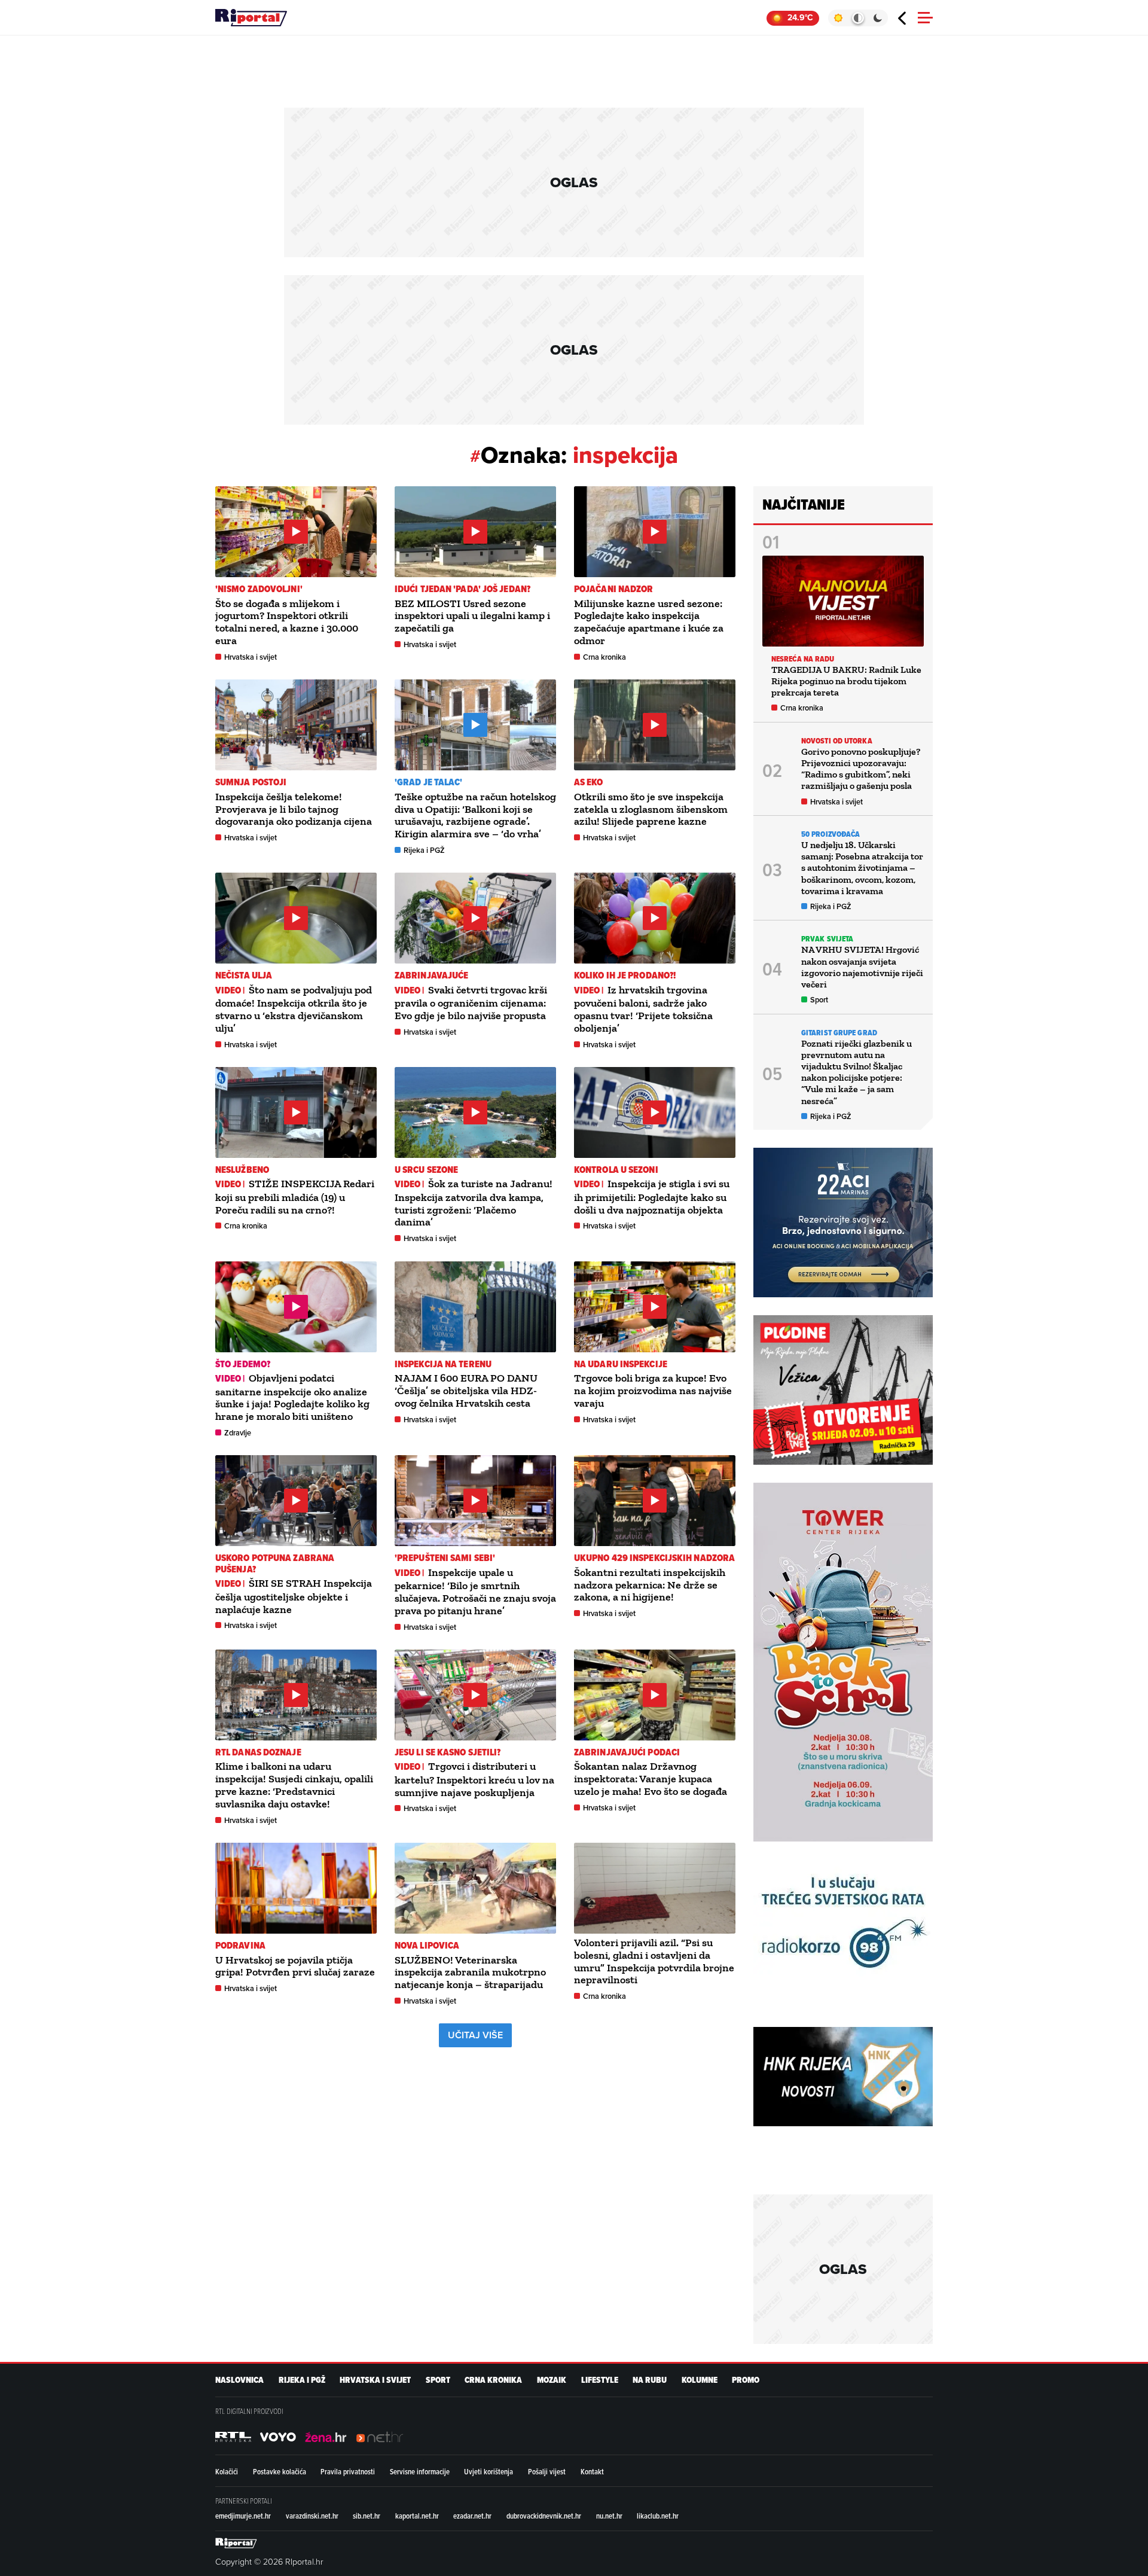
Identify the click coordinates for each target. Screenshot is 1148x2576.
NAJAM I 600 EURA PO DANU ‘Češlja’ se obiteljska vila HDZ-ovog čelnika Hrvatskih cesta (466, 1391)
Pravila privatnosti (348, 2471)
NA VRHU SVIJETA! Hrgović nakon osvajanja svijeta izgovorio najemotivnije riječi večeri (862, 967)
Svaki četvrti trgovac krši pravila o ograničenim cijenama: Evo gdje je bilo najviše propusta (471, 1003)
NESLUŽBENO (242, 1170)
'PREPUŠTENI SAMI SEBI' (445, 1558)
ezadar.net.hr (472, 2516)
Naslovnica (239, 2380)
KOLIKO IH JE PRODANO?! (625, 975)
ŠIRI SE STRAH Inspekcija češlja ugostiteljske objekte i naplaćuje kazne (294, 1596)
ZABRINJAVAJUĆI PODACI (627, 1752)
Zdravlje (238, 1433)
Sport (819, 1000)
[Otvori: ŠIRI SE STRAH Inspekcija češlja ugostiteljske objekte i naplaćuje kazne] (296, 1501)
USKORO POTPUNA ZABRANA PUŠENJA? (275, 1563)
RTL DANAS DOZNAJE (258, 1752)
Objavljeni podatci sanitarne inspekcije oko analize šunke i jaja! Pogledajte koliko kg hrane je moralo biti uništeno (292, 1397)
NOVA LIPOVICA (427, 1945)
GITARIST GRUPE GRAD (839, 1033)
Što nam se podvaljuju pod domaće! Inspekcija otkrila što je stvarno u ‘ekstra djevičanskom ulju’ (294, 1009)
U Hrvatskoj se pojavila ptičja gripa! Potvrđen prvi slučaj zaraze (295, 1966)
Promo (746, 2380)
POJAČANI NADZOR (614, 589)
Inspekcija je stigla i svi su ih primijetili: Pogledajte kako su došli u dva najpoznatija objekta (652, 1196)
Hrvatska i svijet (251, 657)
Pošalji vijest (547, 2471)
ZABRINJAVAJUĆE (431, 975)
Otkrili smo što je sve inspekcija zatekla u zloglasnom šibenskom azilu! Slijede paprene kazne (651, 809)
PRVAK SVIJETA (827, 939)
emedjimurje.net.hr (243, 2516)
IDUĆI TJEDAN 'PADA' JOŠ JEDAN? (462, 589)
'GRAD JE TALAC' (429, 782)
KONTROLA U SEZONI (616, 1170)
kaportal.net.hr (417, 2516)
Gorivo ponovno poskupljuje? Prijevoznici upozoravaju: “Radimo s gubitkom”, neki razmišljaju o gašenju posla (861, 769)
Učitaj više (475, 2035)
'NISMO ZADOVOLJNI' (259, 589)
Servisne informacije (420, 2471)
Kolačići (227, 2471)
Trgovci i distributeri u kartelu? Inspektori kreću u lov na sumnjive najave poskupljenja (474, 1779)
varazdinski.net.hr (312, 2516)
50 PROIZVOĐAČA (831, 834)
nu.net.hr (609, 2516)
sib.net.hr (367, 2516)
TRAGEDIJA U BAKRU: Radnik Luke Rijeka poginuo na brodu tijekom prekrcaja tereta (846, 681)
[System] (858, 18)
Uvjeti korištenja (488, 2471)
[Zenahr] (326, 2437)
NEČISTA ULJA (244, 975)
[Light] (838, 18)
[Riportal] (251, 18)
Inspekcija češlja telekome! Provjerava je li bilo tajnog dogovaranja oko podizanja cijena (294, 809)
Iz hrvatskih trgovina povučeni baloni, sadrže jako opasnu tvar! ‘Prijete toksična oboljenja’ (643, 1009)
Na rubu (650, 2380)
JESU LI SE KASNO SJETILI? (448, 1752)
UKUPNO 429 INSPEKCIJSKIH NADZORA (654, 1558)
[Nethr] (380, 2437)
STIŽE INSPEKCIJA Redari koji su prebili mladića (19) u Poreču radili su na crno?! (295, 1196)
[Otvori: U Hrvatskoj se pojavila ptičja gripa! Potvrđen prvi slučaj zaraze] (296, 1888)
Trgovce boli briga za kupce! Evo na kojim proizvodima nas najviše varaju (653, 1391)
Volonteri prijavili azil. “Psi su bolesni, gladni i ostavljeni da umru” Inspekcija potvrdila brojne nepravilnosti (654, 1961)
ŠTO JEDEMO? (243, 1364)
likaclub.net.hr (658, 2516)
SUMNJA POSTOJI (251, 782)
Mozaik (552, 2380)
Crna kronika (604, 657)
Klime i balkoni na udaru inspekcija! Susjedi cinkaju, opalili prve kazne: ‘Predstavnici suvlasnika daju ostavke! (294, 1785)
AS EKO (589, 782)
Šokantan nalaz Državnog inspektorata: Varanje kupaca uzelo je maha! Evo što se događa (651, 1779)
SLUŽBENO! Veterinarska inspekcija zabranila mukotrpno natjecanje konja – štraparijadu (470, 1973)
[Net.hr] (233, 2437)
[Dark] (878, 18)
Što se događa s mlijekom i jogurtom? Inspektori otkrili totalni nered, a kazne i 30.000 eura (287, 622)
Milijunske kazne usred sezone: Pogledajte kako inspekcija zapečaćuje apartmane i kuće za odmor (649, 622)
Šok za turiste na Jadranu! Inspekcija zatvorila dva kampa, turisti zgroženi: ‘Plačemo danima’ (474, 1203)
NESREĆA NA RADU (803, 659)
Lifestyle (600, 2380)
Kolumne (700, 2380)
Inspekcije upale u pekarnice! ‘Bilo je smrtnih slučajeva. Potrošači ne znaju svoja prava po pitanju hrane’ (475, 1592)
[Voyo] (278, 2437)
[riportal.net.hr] (236, 2543)
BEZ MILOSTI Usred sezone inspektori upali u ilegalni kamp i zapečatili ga (472, 616)
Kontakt (592, 2471)
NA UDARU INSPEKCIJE (621, 1364)
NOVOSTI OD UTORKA (837, 741)
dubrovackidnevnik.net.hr (544, 2516)
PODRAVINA (240, 1945)
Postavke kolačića (280, 2471)
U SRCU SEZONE (426, 1170)
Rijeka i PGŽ (424, 850)
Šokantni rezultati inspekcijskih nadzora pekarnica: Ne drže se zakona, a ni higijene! (650, 1585)
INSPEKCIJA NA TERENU (443, 1364)
